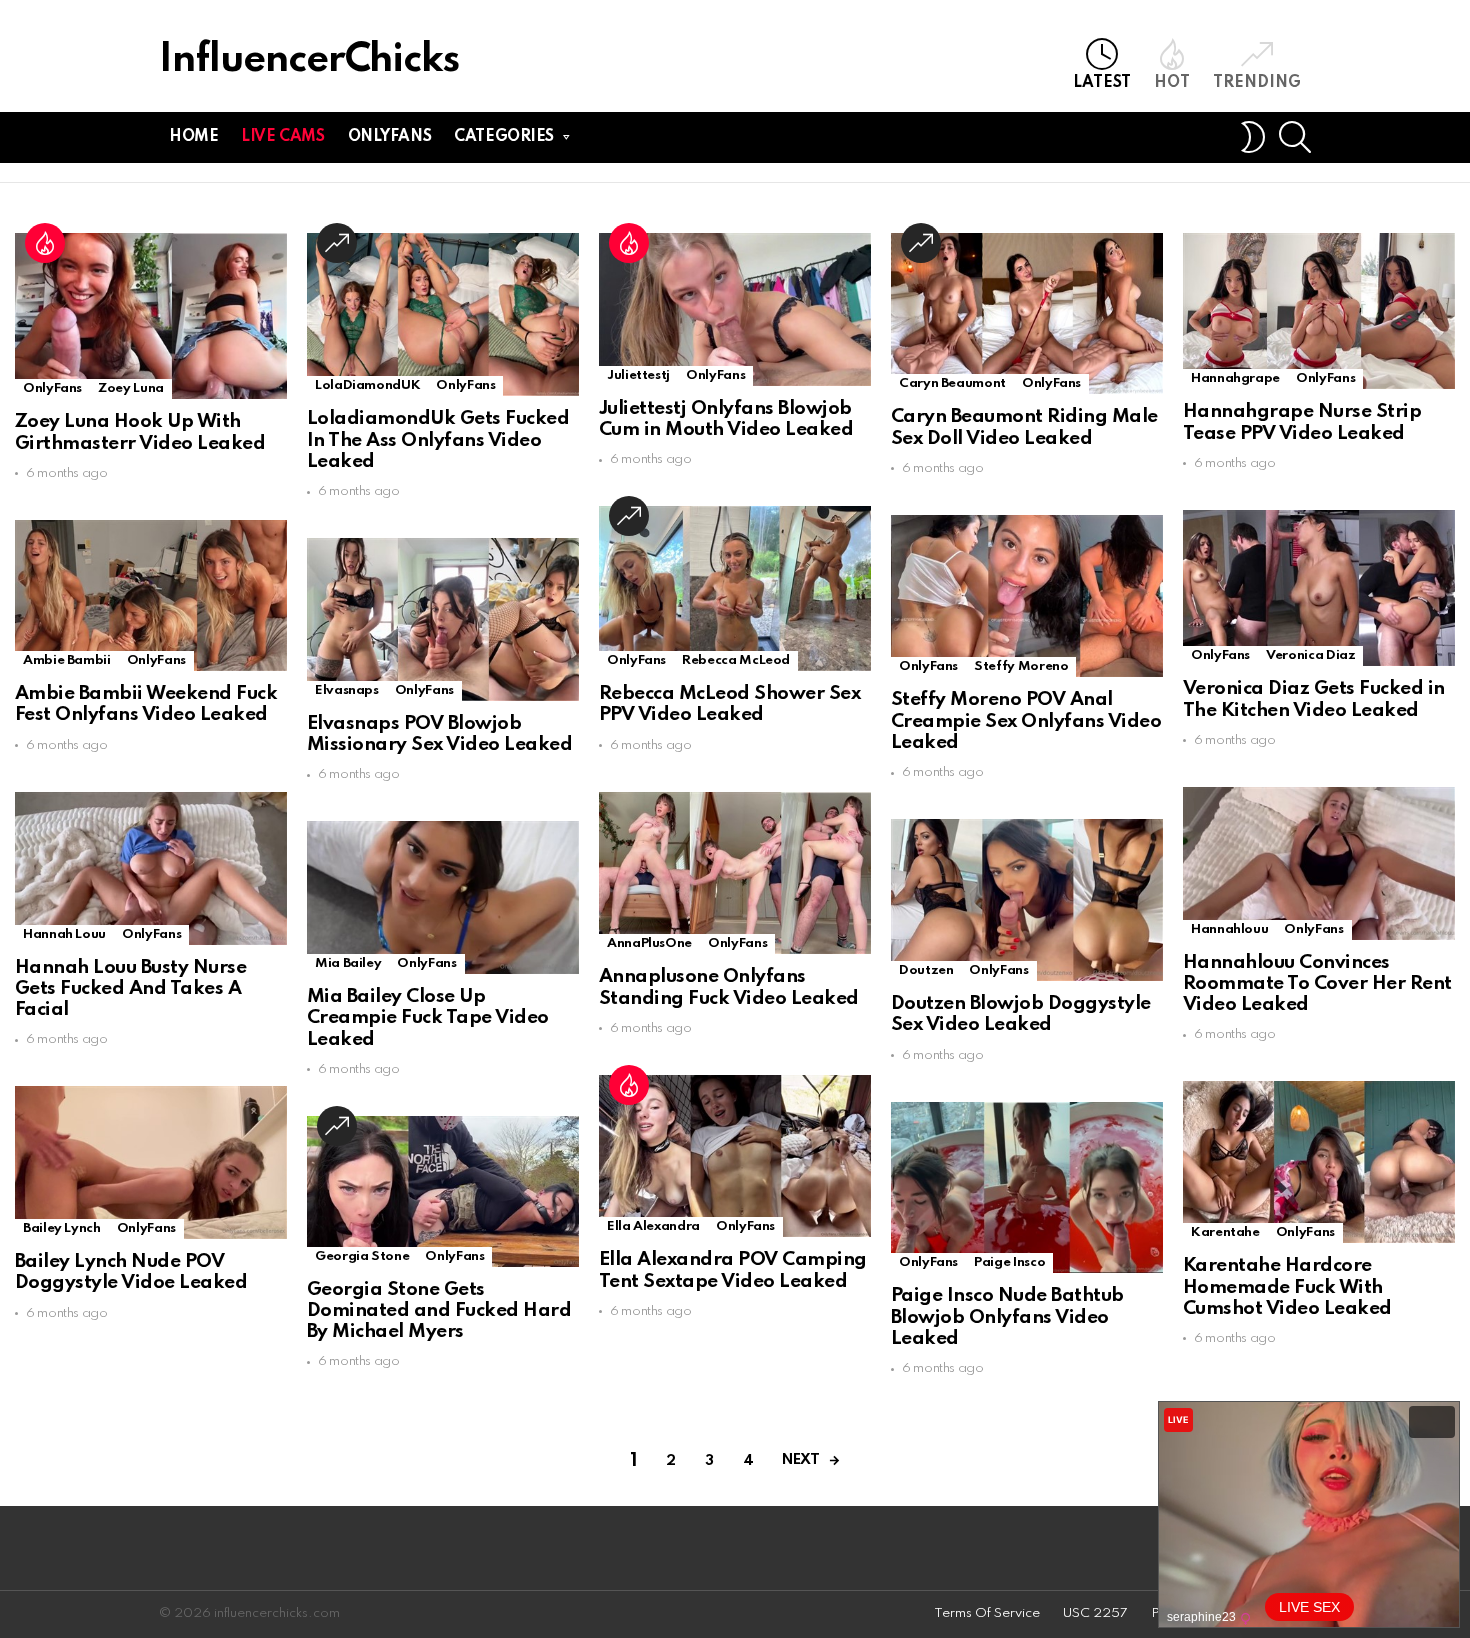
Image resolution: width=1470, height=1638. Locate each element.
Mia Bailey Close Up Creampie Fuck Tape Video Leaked (428, 1018)
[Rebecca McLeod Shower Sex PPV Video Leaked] (735, 588)
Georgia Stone (362, 1256)
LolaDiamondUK (367, 385)
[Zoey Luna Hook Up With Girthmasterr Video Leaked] (151, 316)
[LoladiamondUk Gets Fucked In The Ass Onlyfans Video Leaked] (443, 314)
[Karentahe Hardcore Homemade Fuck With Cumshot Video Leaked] (1319, 1162)
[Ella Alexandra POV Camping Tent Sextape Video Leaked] (735, 1156)
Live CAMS (282, 137)
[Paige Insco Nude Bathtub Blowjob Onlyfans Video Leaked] (1027, 1188)
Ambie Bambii (67, 660)
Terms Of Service (987, 1613)
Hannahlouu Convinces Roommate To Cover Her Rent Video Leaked (1317, 984)
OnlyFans (52, 388)
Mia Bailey (348, 963)
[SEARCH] (1295, 137)
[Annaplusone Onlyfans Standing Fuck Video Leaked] (735, 873)
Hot (1172, 83)
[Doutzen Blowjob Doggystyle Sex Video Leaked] (1027, 900)
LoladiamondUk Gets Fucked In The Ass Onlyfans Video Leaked (438, 440)
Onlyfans (390, 137)
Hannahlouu (1229, 929)
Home (193, 137)
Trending (1257, 83)
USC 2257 (1095, 1613)
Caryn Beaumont (952, 383)
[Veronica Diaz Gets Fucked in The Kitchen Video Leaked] (1319, 588)
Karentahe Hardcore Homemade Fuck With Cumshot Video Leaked (1287, 1287)
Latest (1102, 83)
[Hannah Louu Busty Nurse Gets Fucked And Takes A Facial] (151, 868)
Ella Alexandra (653, 1226)
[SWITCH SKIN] (1253, 137)
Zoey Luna (131, 388)
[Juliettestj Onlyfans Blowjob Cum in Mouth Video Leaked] (735, 309)
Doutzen (926, 970)
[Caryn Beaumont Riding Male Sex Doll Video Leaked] (1027, 313)
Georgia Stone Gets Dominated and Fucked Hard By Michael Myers (439, 1311)
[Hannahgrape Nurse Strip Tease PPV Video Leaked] (1319, 311)
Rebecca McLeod (736, 660)
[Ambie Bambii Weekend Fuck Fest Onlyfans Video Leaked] (151, 595)
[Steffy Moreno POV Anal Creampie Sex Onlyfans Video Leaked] (1027, 596)
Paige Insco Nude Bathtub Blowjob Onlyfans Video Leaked (1007, 1317)
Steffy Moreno (1021, 666)
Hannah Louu (64, 934)
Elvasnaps (347, 690)
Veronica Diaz (1310, 655)
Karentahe (1225, 1232)
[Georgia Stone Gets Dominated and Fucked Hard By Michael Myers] (443, 1191)
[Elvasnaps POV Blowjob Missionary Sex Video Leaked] (443, 619)
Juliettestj (638, 375)
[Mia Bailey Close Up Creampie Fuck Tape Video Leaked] (443, 897)
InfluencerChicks (309, 60)
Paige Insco (1009, 1262)
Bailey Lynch (62, 1228)
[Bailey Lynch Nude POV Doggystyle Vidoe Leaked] (151, 1162)
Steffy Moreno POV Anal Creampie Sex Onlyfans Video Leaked (1026, 721)
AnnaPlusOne (649, 943)
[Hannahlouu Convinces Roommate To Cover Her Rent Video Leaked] (1319, 863)
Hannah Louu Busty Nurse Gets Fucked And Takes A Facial (130, 989)
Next (800, 1460)
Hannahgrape (1235, 378)
